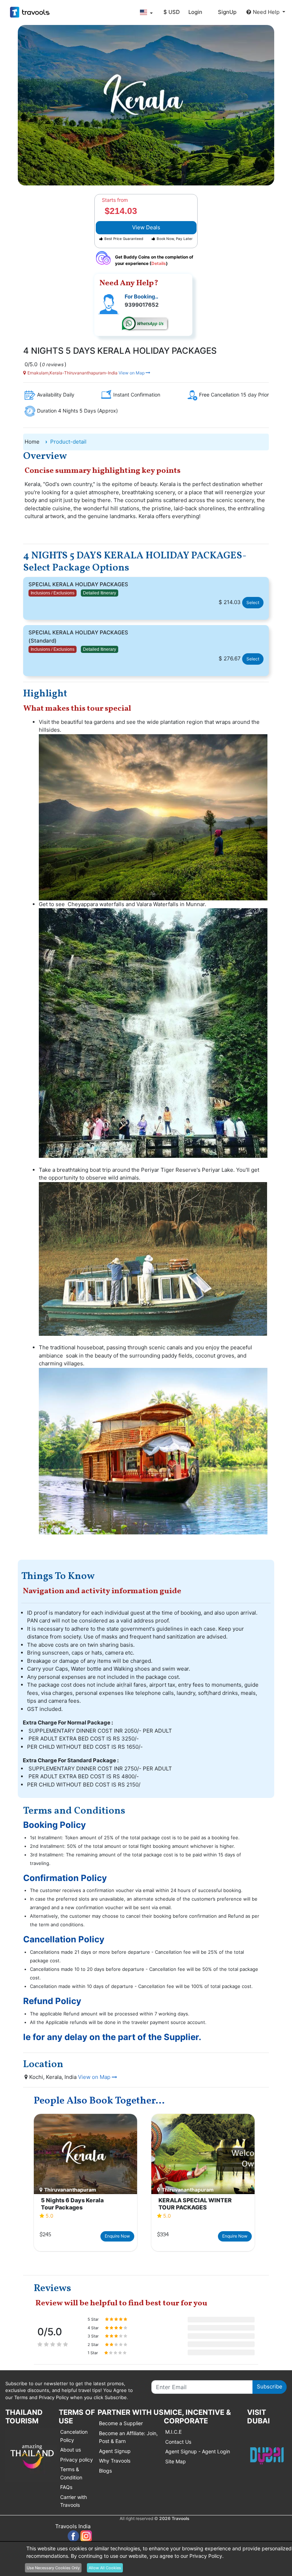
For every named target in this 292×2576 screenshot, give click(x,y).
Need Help (267, 12)
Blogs (105, 2471)
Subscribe (270, 2386)
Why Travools (115, 2461)
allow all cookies (105, 2568)
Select (253, 602)
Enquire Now (117, 2236)
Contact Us (178, 2442)
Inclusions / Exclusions (53, 593)
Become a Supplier (121, 2423)
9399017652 (142, 305)
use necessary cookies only (53, 2568)
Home (32, 442)
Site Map (176, 2461)
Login (195, 12)
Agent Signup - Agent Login (198, 2451)
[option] (85, 2183)
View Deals (146, 227)
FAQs (66, 2487)
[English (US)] (146, 12)
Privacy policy (77, 2460)
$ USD (172, 12)
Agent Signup (115, 2451)
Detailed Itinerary (100, 593)
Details (159, 263)
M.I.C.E (173, 2432)
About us (71, 2450)
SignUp (227, 12)
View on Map (132, 373)
